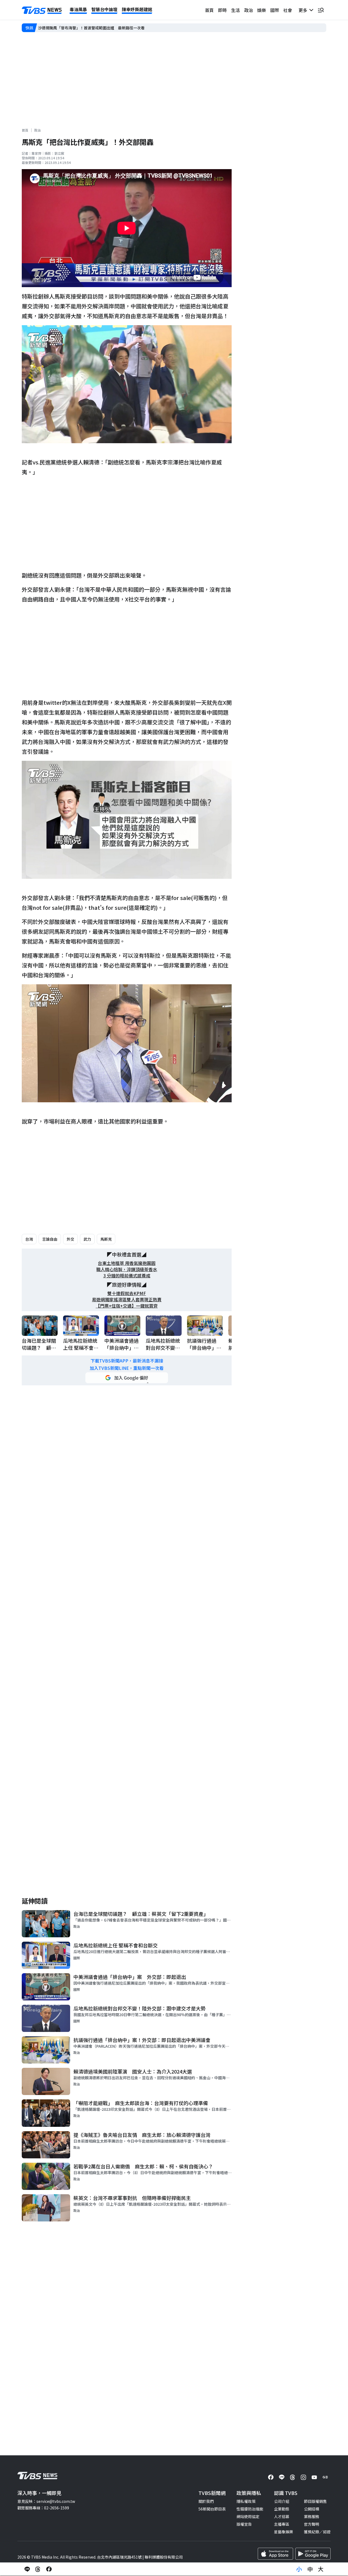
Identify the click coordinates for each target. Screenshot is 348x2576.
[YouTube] (314, 2477)
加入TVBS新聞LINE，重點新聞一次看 (127, 1368)
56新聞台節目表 (212, 2509)
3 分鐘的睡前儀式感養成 (127, 1276)
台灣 (29, 1239)
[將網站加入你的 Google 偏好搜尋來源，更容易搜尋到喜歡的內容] (127, 1378)
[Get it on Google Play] (313, 2554)
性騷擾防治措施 (250, 2509)
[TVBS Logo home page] (42, 10)
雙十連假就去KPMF (127, 1293)
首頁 (209, 10)
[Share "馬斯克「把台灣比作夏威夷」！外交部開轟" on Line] (27, 2569)
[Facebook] (271, 2477)
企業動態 (282, 2509)
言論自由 (50, 1239)
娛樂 (262, 10)
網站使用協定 (248, 2516)
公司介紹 (282, 2501)
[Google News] (325, 2477)
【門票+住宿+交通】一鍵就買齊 (127, 1306)
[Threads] (293, 2477)
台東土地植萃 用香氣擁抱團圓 (127, 1263)
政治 (248, 10)
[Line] (282, 2477)
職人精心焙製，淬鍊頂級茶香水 (127, 1269)
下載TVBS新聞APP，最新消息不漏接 (127, 1361)
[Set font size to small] (299, 2569)
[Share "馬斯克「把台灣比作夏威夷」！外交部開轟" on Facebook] (49, 2569)
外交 (70, 1239)
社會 (288, 10)
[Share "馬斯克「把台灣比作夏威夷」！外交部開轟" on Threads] (38, 2569)
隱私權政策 (246, 2501)
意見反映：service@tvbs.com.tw (46, 2501)
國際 (275, 10)
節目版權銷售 (315, 2501)
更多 (304, 10)
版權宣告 (244, 2524)
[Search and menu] (321, 10)
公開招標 (312, 2509)
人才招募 (282, 2516)
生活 (235, 10)
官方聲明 (312, 2524)
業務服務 (312, 2516)
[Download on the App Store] (275, 2554)
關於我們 (206, 2501)
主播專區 (282, 2524)
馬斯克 (106, 1239)
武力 (87, 1239)
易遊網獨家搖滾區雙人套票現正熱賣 (127, 1300)
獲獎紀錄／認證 (317, 2532)
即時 (222, 10)
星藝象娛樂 (284, 2532)
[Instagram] (303, 2477)
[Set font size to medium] (310, 2569)
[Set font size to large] (321, 2569)
